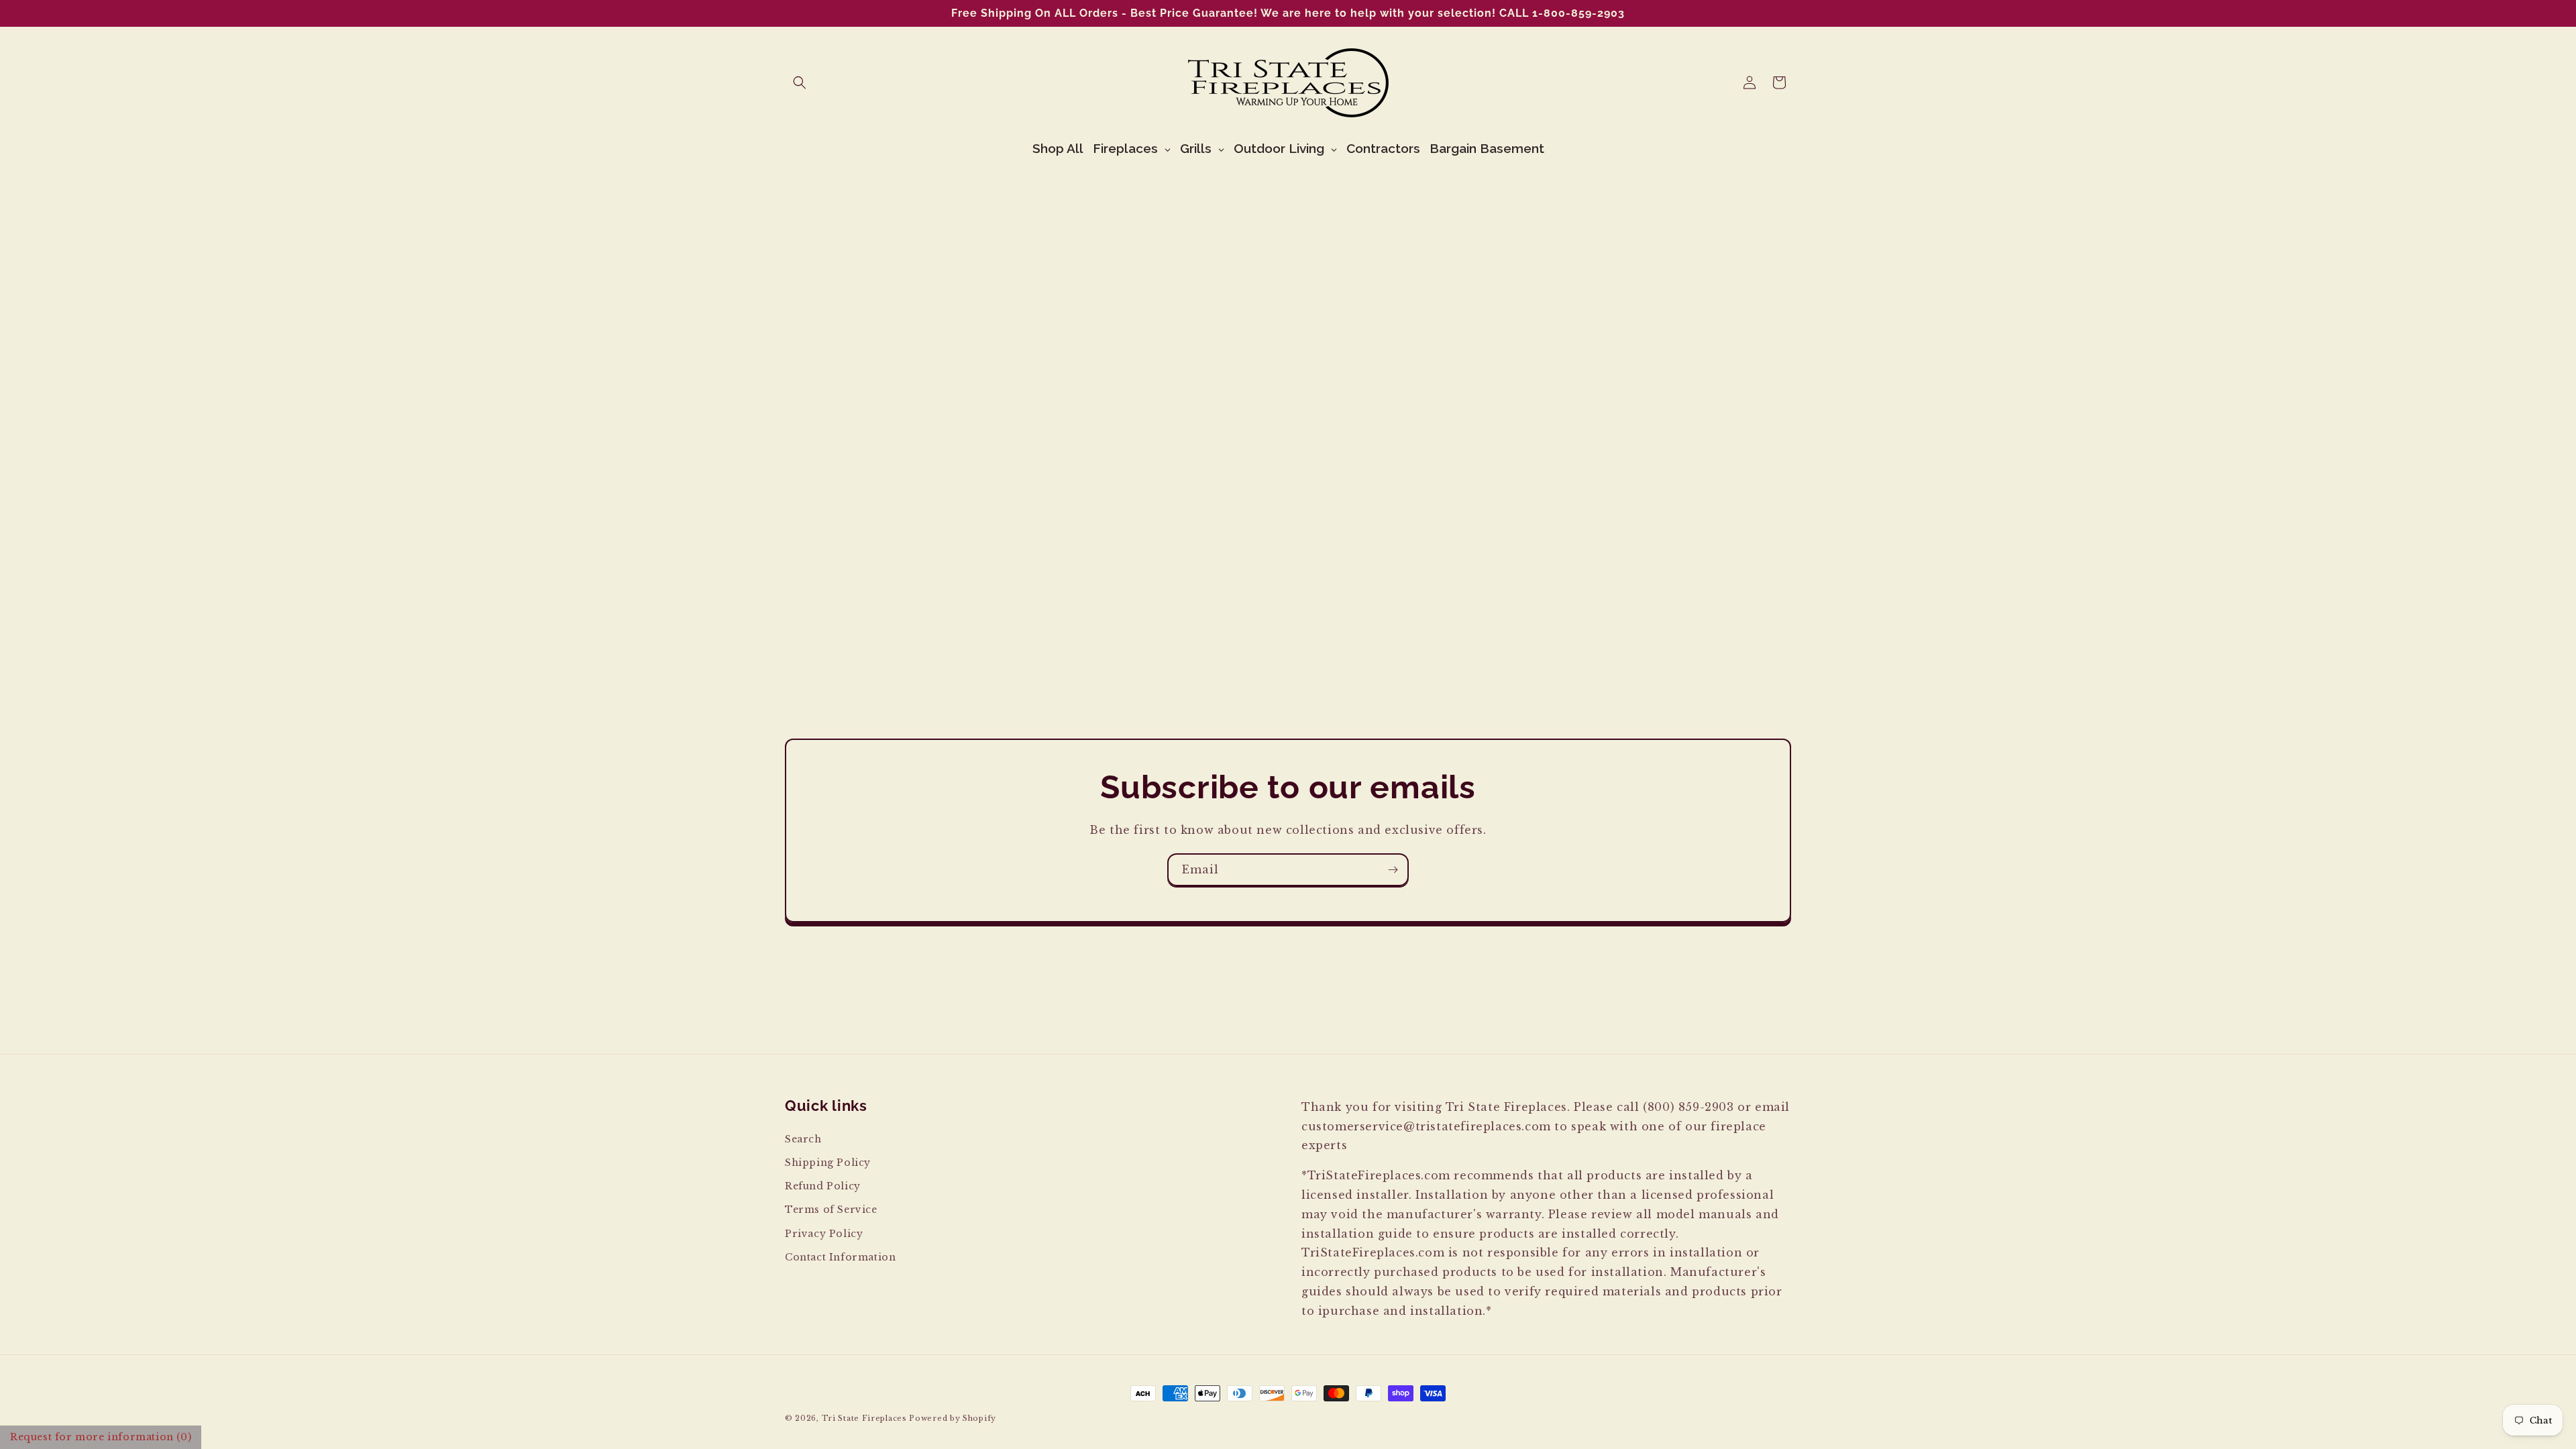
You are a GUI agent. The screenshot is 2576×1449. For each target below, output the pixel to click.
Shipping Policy (828, 1163)
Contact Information (840, 1257)
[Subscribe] (1393, 870)
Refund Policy (823, 1186)
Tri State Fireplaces (864, 1418)
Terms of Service (831, 1210)
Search (803, 1139)
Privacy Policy (824, 1234)
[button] (800, 83)
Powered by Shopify (953, 1418)
